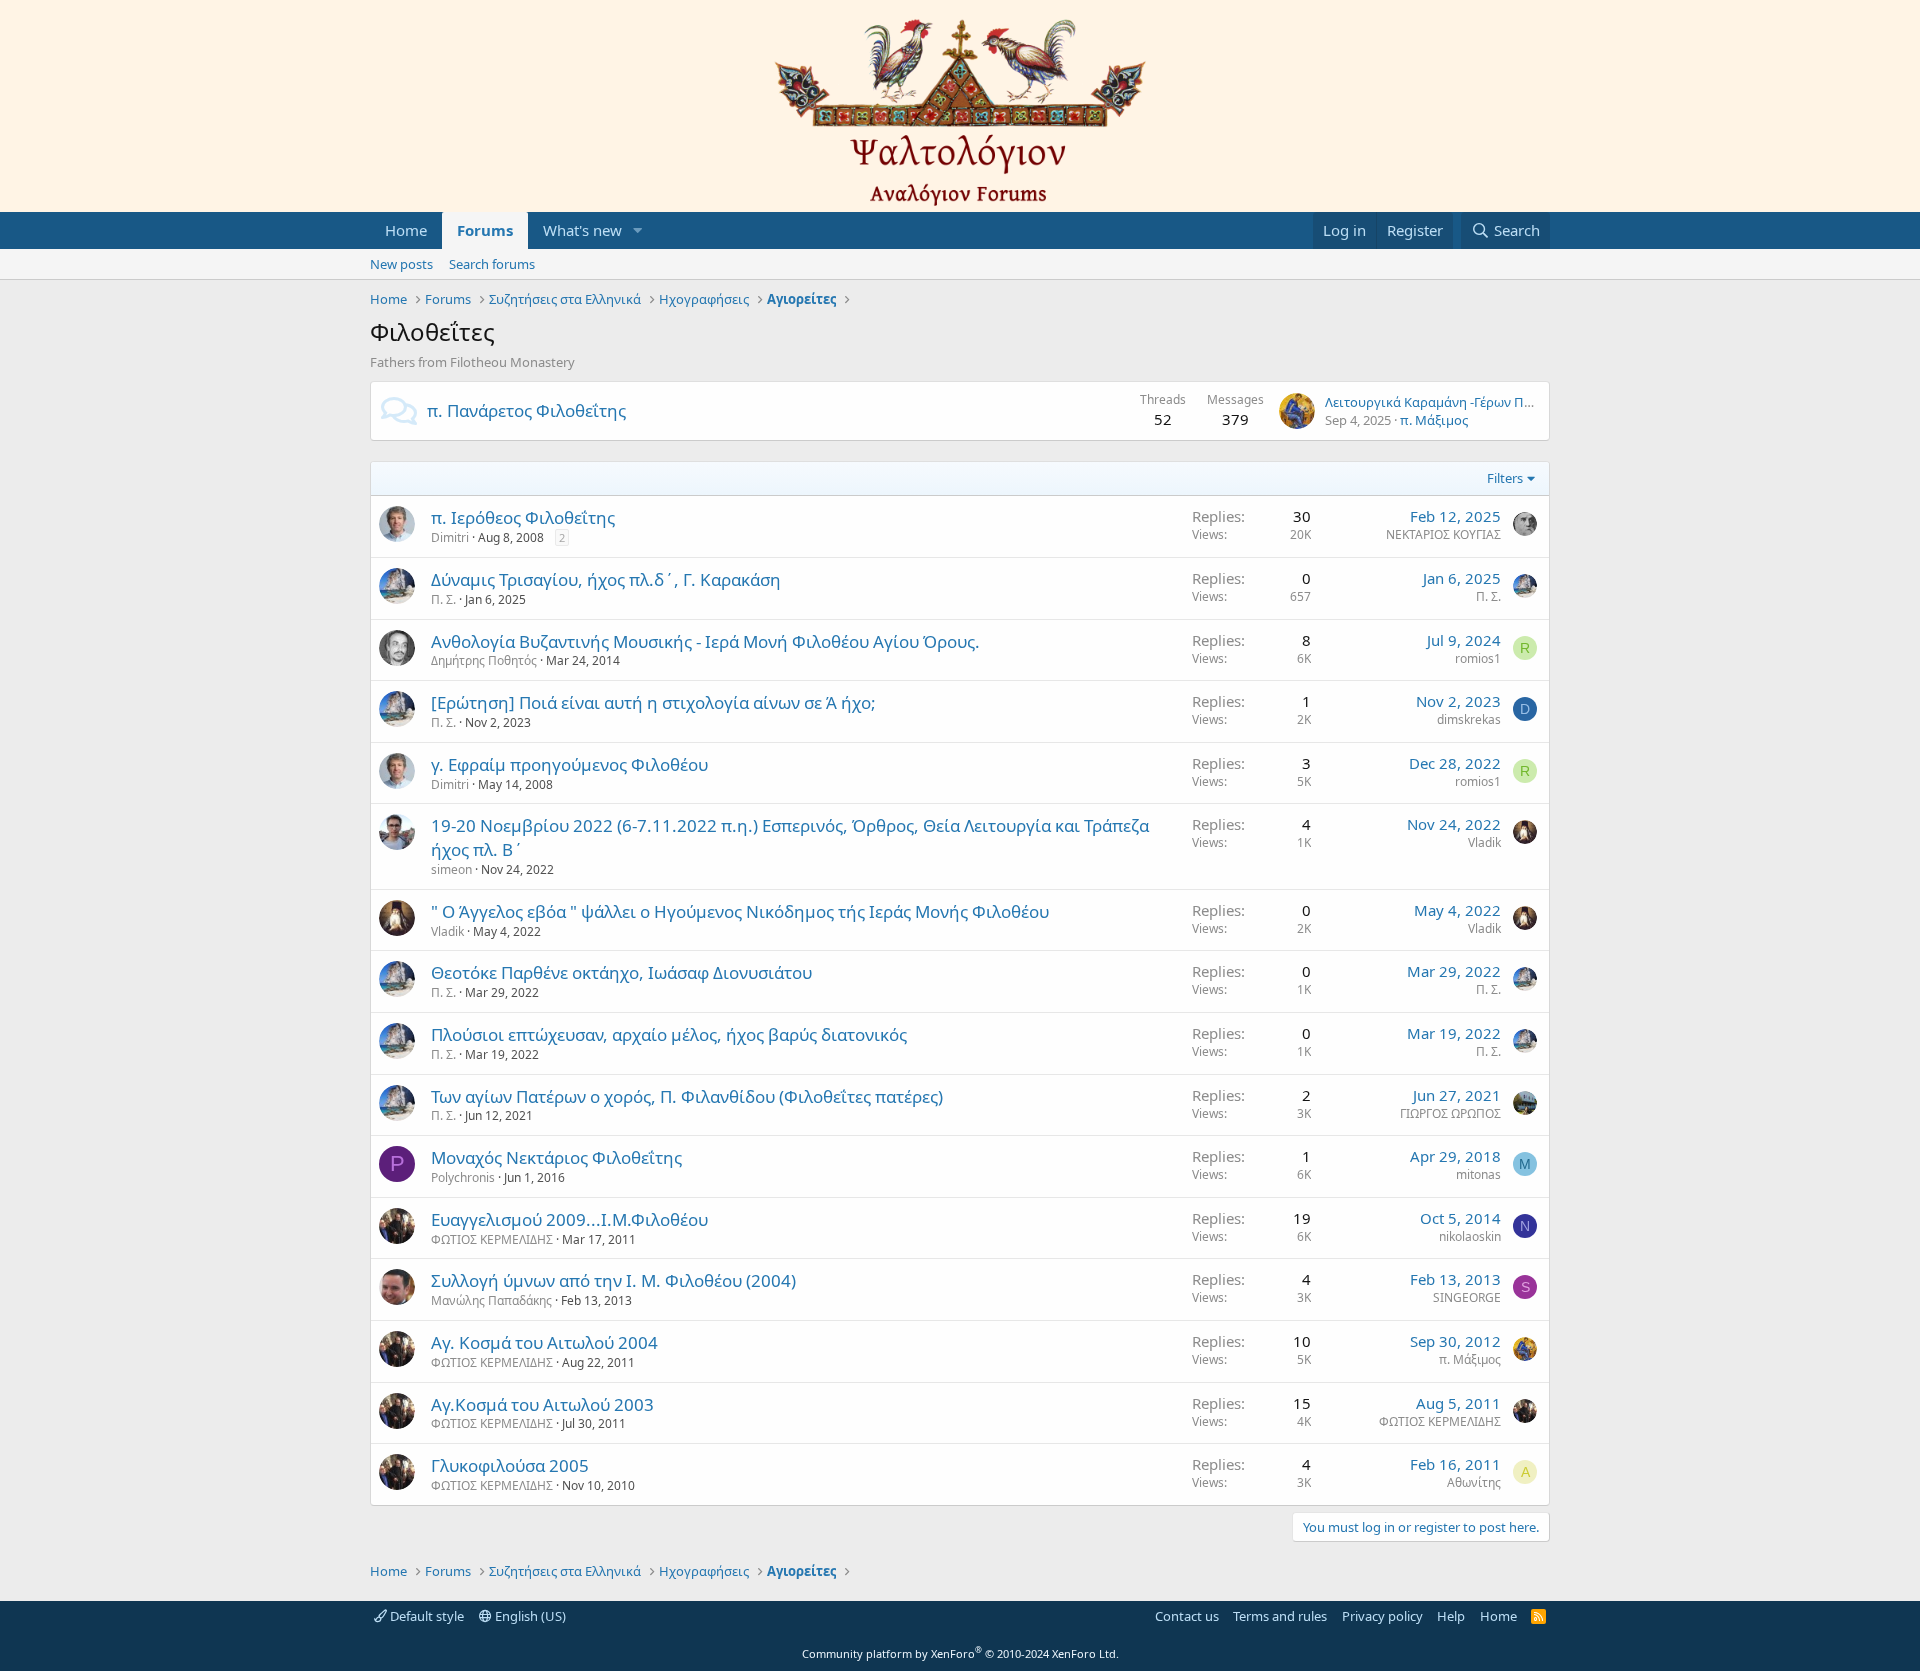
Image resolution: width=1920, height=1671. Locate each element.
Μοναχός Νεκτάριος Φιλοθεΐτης (556, 1157)
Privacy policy (1382, 1616)
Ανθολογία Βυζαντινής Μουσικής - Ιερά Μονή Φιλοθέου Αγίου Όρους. (705, 641)
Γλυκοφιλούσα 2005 (510, 1465)
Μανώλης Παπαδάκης (491, 1300)
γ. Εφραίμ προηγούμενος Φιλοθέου (569, 764)
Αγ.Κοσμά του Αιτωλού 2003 (542, 1404)
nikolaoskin (1470, 1236)
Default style (425, 1616)
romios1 (1478, 658)
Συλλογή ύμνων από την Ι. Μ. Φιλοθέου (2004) (613, 1280)
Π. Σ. (443, 599)
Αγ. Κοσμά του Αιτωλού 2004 (544, 1342)
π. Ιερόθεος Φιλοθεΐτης (523, 517)
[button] (638, 230)
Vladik (1484, 842)
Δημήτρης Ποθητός (484, 660)
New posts (401, 264)
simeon (451, 869)
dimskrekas (1469, 719)
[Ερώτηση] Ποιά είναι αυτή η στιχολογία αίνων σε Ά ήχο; (653, 702)
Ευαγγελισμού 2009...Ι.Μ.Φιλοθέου (569, 1219)
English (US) (529, 1616)
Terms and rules (1280, 1616)
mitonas (1478, 1174)
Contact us (1187, 1616)
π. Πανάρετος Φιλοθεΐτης (526, 410)
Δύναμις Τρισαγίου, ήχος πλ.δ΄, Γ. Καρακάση (606, 579)
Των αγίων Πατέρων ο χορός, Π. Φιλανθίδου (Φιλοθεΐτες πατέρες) (687, 1096)
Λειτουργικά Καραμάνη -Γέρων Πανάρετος (1453, 402)
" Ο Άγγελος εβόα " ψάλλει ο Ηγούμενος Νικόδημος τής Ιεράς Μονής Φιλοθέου (740, 911)
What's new (582, 230)
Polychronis (463, 1177)
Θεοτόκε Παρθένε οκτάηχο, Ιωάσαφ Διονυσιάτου (621, 972)
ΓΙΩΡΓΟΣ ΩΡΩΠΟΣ (1450, 1113)
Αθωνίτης (1474, 1482)
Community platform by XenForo (960, 1653)
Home (406, 230)
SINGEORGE (1467, 1297)
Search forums (492, 264)
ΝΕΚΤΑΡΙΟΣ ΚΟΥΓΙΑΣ (1443, 534)
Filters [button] (1505, 478)
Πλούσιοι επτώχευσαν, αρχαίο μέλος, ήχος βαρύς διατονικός (669, 1034)
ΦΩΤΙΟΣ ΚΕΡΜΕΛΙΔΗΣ (492, 1239)
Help (1451, 1616)
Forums (485, 230)
